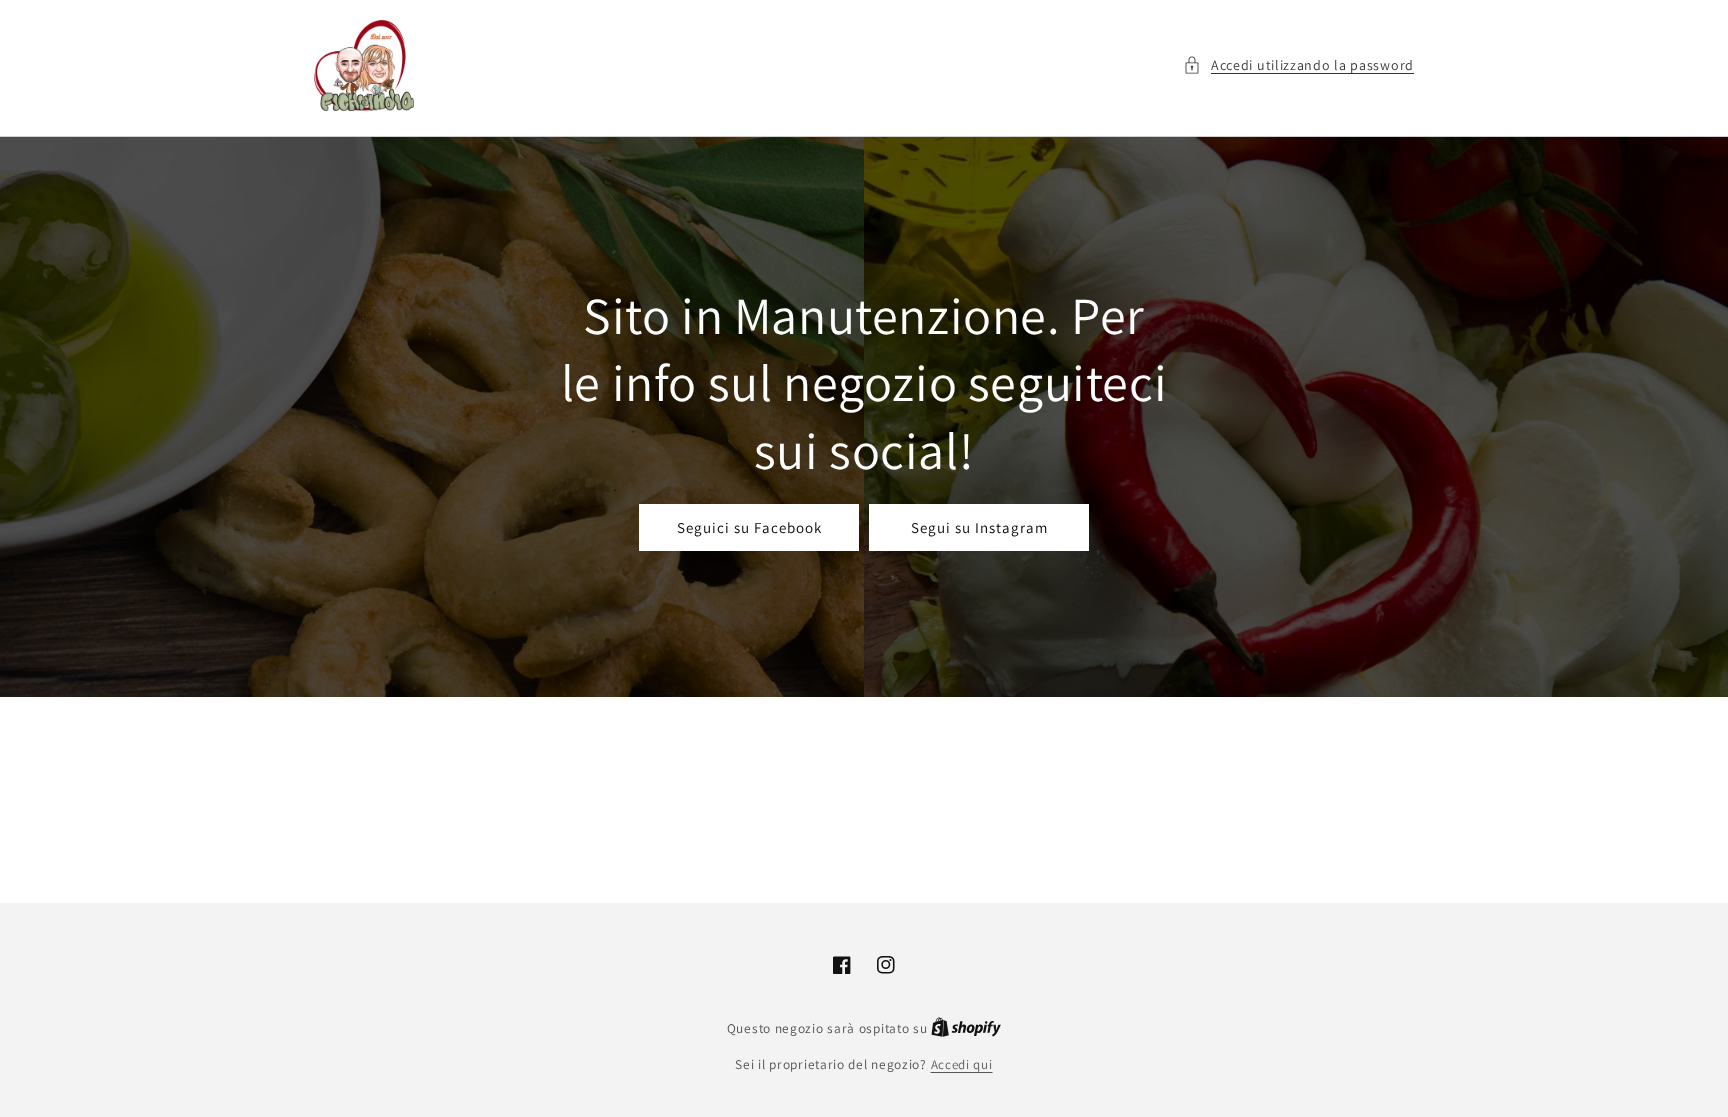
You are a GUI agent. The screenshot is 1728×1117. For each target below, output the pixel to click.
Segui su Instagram (979, 527)
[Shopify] (966, 1028)
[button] (1298, 65)
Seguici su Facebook (749, 527)
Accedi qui (962, 1064)
